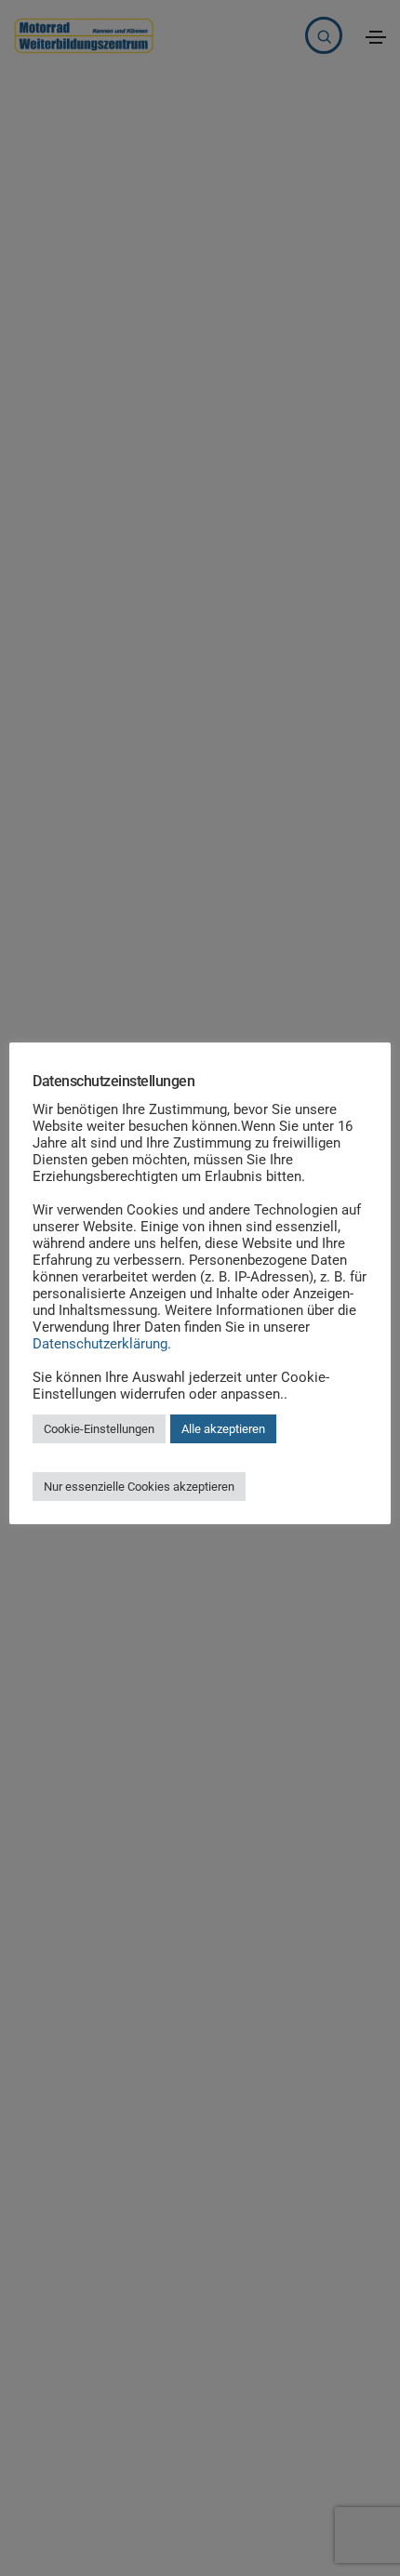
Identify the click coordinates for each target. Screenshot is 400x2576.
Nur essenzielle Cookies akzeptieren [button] (139, 1487)
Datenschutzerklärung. (102, 1344)
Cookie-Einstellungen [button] (99, 1429)
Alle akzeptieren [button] (223, 1429)
